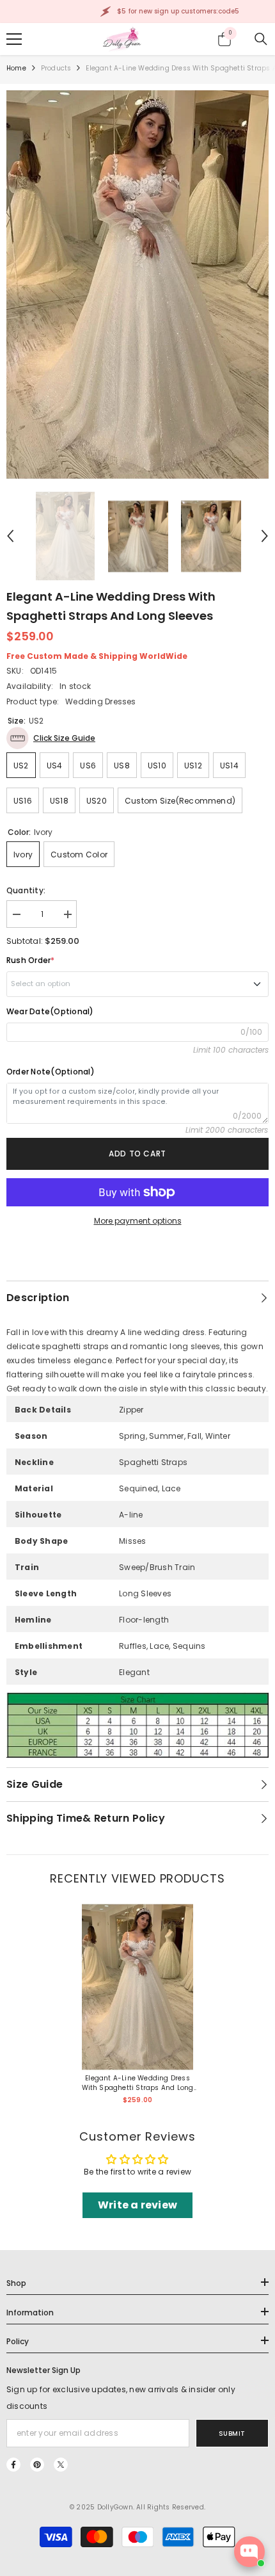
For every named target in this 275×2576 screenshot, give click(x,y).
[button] (10, 536)
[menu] (14, 39)
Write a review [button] (137, 2205)
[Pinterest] (37, 2465)
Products (56, 68)
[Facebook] (13, 2465)
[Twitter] (61, 2465)
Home (16, 68)
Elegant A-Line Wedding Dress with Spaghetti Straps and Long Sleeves (138, 2083)
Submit (232, 2434)
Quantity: (26, 890)
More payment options (138, 1221)
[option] (137, 285)
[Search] (261, 39)
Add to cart (137, 1154)
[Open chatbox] (249, 2552)
